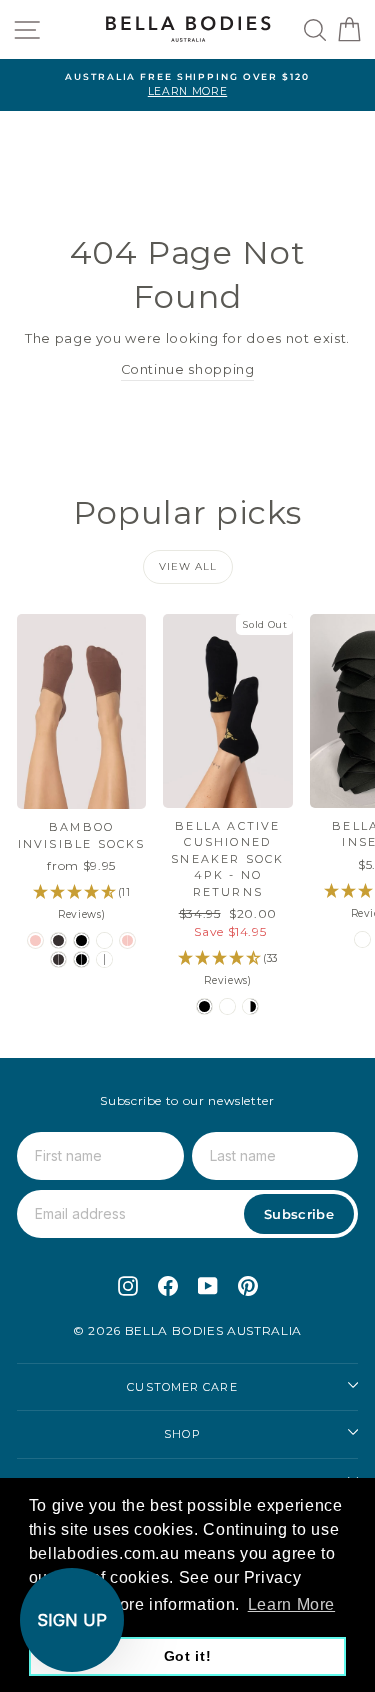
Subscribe (299, 1214)
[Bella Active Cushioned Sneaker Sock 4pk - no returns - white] (227, 1006)
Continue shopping (188, 369)
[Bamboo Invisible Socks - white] (104, 940)
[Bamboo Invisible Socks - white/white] (104, 959)
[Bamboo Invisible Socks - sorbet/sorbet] (127, 940)
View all (188, 566)
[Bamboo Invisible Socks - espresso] (58, 940)
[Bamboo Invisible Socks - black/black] (81, 959)
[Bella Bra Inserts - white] (362, 939)
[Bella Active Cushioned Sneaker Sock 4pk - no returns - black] (204, 1006)
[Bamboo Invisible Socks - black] (81, 940)
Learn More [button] (291, 1604)
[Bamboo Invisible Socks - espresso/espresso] (58, 959)
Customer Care (182, 1387)
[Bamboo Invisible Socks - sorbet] (35, 940)
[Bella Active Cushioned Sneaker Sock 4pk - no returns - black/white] (250, 1006)
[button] (72, 1620)
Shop (182, 1434)
